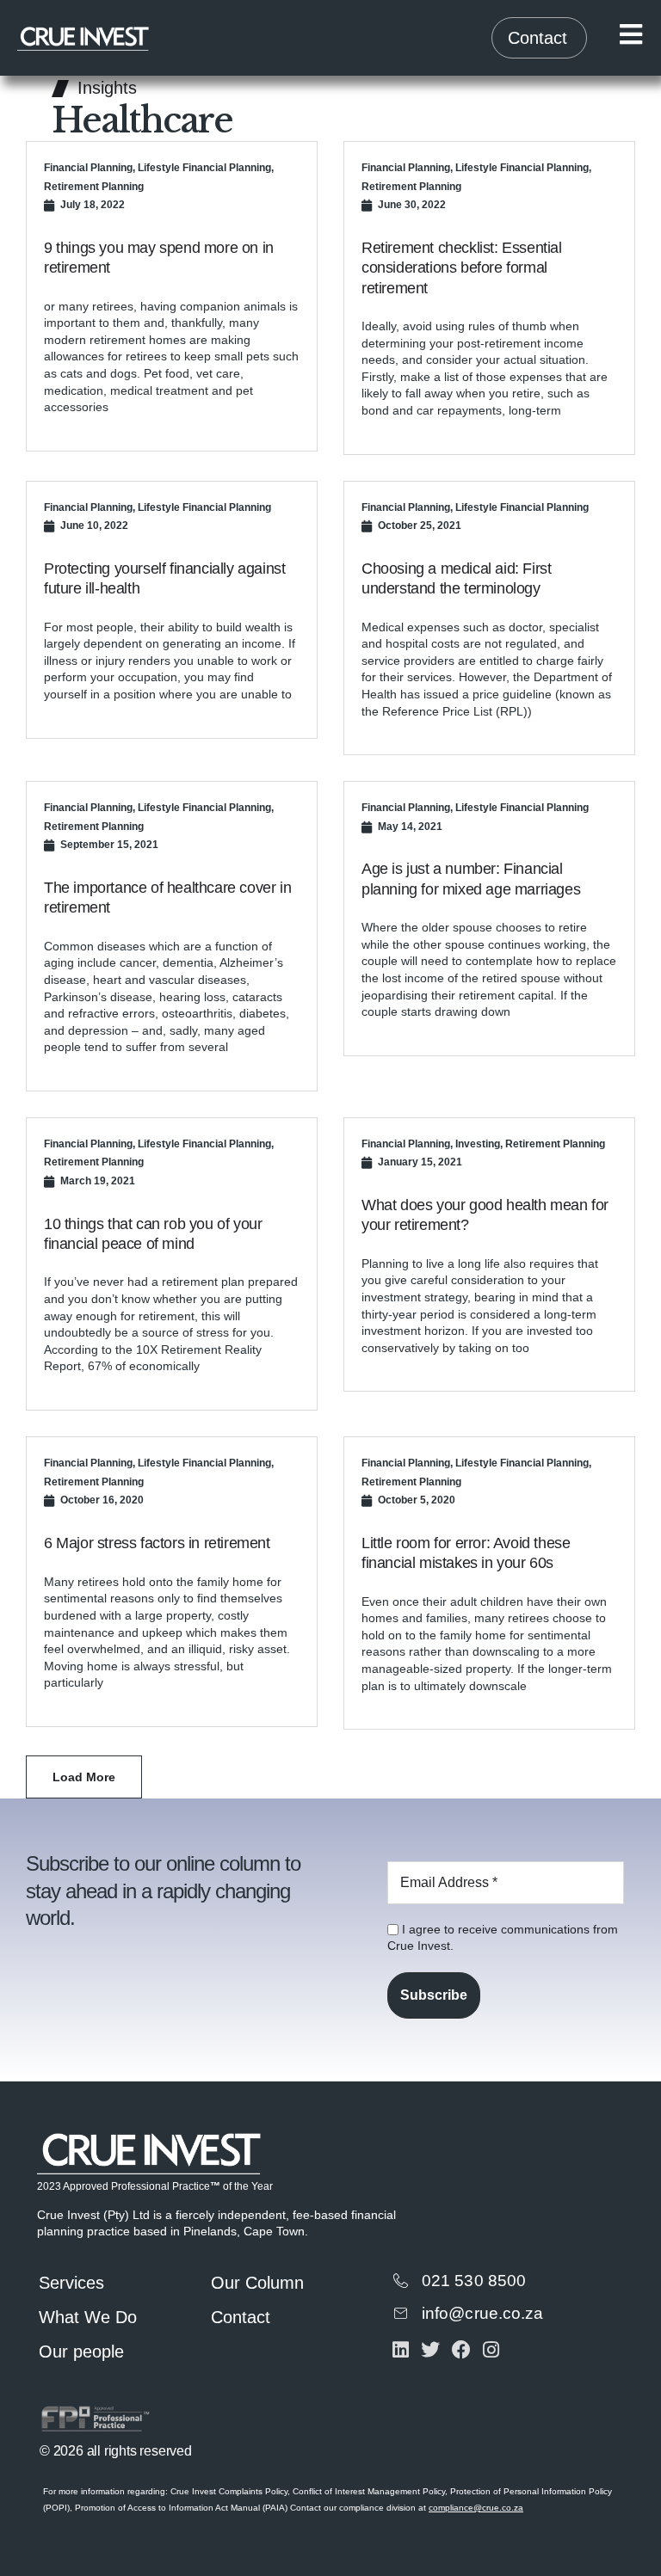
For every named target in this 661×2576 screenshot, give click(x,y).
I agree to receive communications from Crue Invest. (503, 1938)
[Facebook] (461, 2349)
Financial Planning (88, 168)
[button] (84, 1777)
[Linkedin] (401, 2349)
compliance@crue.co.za (476, 2508)
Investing (478, 1144)
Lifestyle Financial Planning (204, 168)
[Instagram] (491, 2349)
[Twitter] (431, 2349)
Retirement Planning (94, 187)
